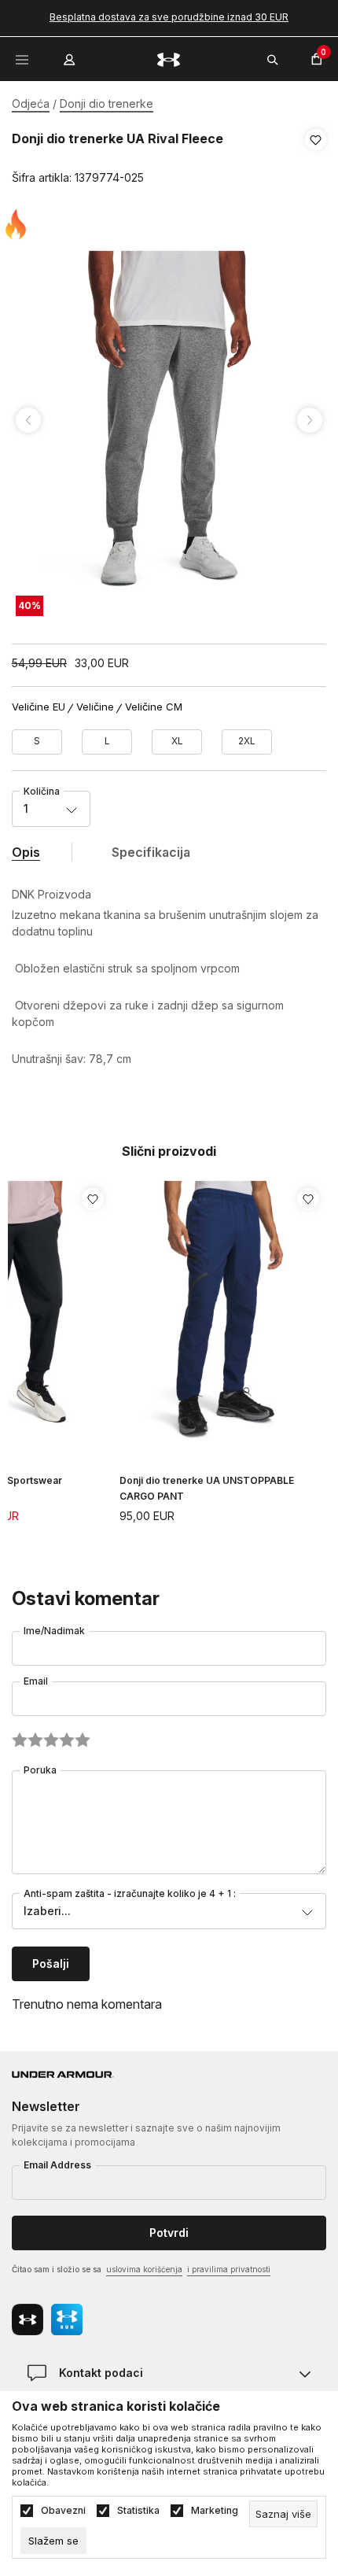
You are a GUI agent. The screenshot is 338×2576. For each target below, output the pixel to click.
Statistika (138, 2511)
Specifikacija (151, 852)
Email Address (57, 2165)
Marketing (215, 2511)
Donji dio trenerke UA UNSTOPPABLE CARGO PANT (207, 1488)
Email (36, 1681)
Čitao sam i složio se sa (141, 2269)
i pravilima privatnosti (229, 2269)
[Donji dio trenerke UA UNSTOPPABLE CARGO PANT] (223, 1311)
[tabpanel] (169, 420)
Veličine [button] (95, 707)
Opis (26, 852)
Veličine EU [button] (39, 707)
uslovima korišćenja (144, 2269)
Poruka (40, 1770)
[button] (316, 159)
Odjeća (31, 103)
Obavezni (63, 2511)
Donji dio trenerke (107, 103)
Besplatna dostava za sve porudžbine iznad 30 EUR (169, 17)
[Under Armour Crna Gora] (169, 59)
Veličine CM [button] (154, 707)
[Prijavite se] (71, 56)
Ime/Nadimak (54, 1631)
